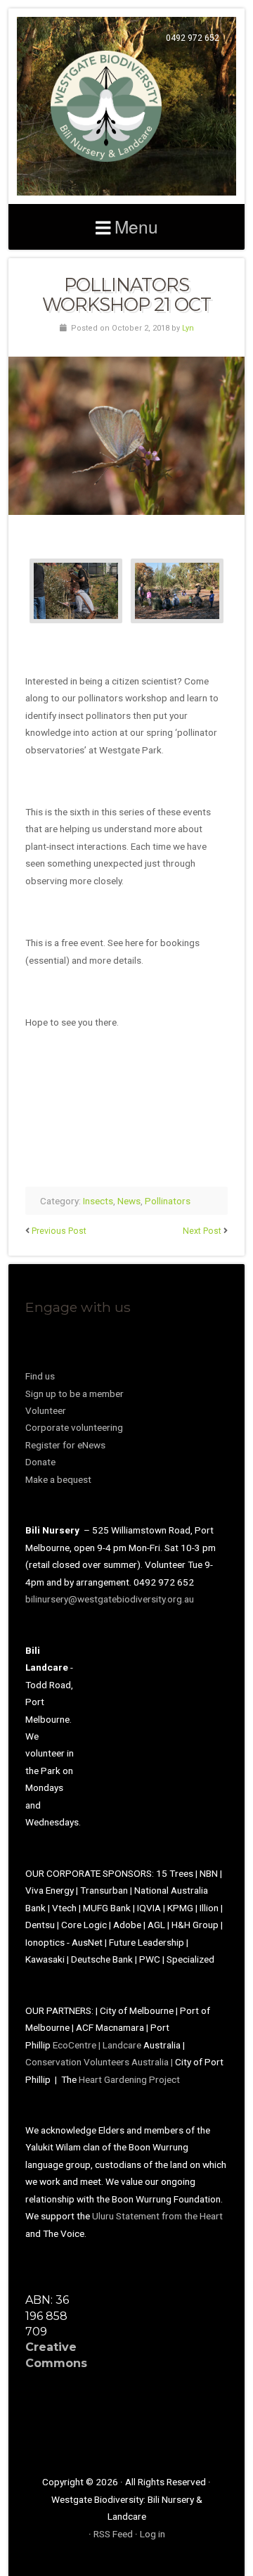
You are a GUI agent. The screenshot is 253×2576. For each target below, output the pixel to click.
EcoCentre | (78, 2045)
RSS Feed (113, 2534)
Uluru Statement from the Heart (157, 2216)
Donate (40, 1462)
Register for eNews (65, 1445)
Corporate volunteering (74, 1427)
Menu (136, 226)
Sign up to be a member (74, 1394)
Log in (153, 2534)
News (129, 1201)
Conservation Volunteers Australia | (100, 2062)
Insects (98, 1201)
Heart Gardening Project (129, 2079)
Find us (40, 1376)
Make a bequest (58, 1479)
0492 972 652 (193, 38)
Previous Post (59, 1231)
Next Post (202, 1231)
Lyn (188, 328)
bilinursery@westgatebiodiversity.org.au (110, 1599)
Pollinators (168, 1201)
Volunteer (46, 1410)
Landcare (123, 2045)
